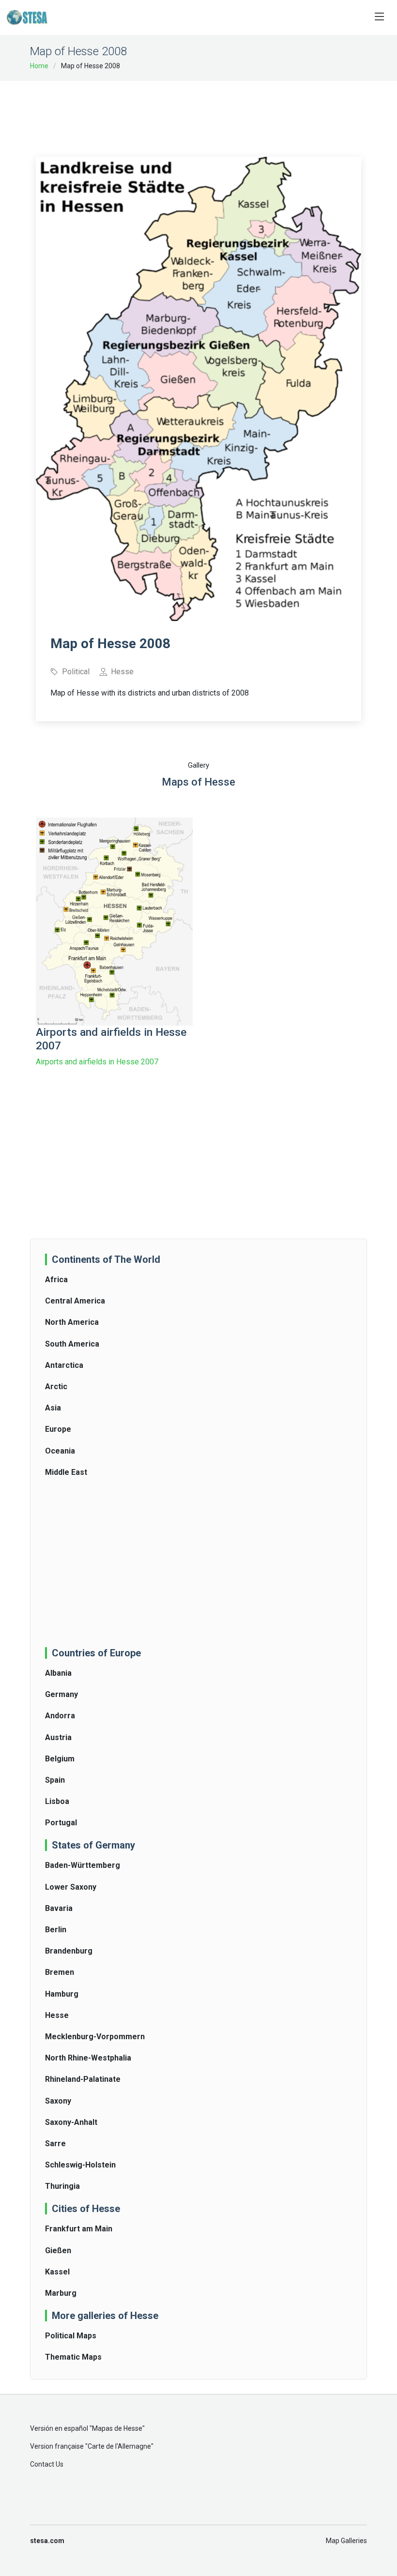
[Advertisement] (212, 112)
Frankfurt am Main (79, 2229)
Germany (61, 1694)
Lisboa (57, 1801)
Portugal (61, 1823)
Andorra (60, 1716)
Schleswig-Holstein (80, 2165)
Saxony (58, 2101)
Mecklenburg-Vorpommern (95, 2037)
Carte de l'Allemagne (119, 2446)
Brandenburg (69, 1951)
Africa (56, 1280)
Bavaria (59, 1908)
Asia (53, 1408)
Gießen (58, 2250)
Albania (58, 1673)
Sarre (55, 2144)
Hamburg (62, 1994)
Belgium (60, 1759)
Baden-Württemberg (83, 1865)
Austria (58, 1737)
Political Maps (71, 2336)
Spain (55, 1780)
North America (72, 1322)
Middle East (66, 1472)
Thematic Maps (73, 2357)
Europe (58, 1429)
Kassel (57, 2272)
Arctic (56, 1386)
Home (39, 66)
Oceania (60, 1451)
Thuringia (62, 2186)
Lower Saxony (71, 1887)
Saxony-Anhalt (71, 2122)
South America (72, 1344)
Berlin (56, 1930)
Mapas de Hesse (117, 2428)
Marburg (61, 2293)
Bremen (60, 1972)
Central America (75, 1301)
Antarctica (64, 1365)
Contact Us (47, 2464)
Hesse (57, 2015)
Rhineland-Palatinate (83, 2079)
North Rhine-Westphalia (88, 2058)
